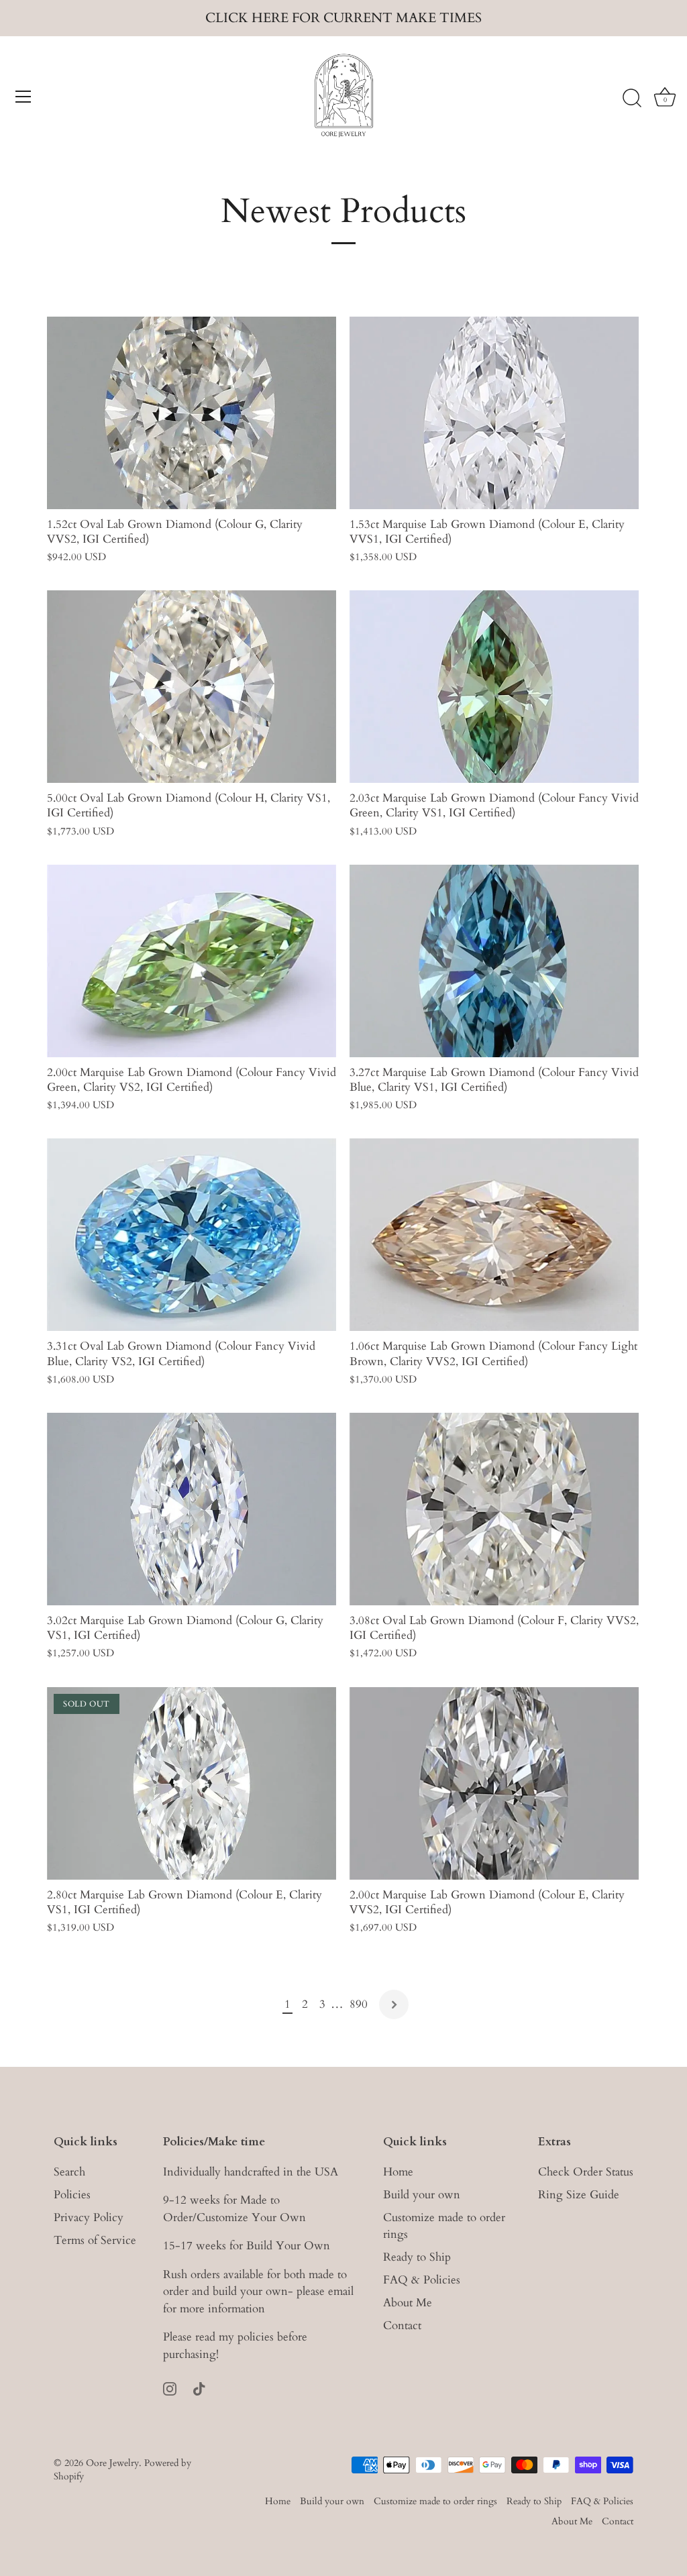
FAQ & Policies (422, 2280)
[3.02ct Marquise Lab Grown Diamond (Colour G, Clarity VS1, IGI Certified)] (192, 1509)
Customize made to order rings (435, 2501)
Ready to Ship (417, 2257)
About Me (408, 2303)
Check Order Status (586, 2172)
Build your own (422, 2195)
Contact (402, 2325)
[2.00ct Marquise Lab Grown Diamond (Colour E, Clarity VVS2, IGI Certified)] (494, 1783)
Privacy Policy (89, 2217)
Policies (72, 2195)
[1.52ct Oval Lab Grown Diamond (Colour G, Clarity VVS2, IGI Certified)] (192, 413)
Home (398, 2172)
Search (69, 2172)
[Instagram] (170, 2387)
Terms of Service (95, 2240)
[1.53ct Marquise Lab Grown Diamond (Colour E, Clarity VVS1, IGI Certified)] (494, 413)
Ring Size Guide (579, 2195)
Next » (394, 2004)
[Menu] (23, 97)
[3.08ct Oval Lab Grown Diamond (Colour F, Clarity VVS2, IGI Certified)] (494, 1509)
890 (359, 2004)
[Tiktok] (199, 2387)
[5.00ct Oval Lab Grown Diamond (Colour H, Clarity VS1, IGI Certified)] (192, 687)
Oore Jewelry (112, 2463)
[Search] (632, 99)
